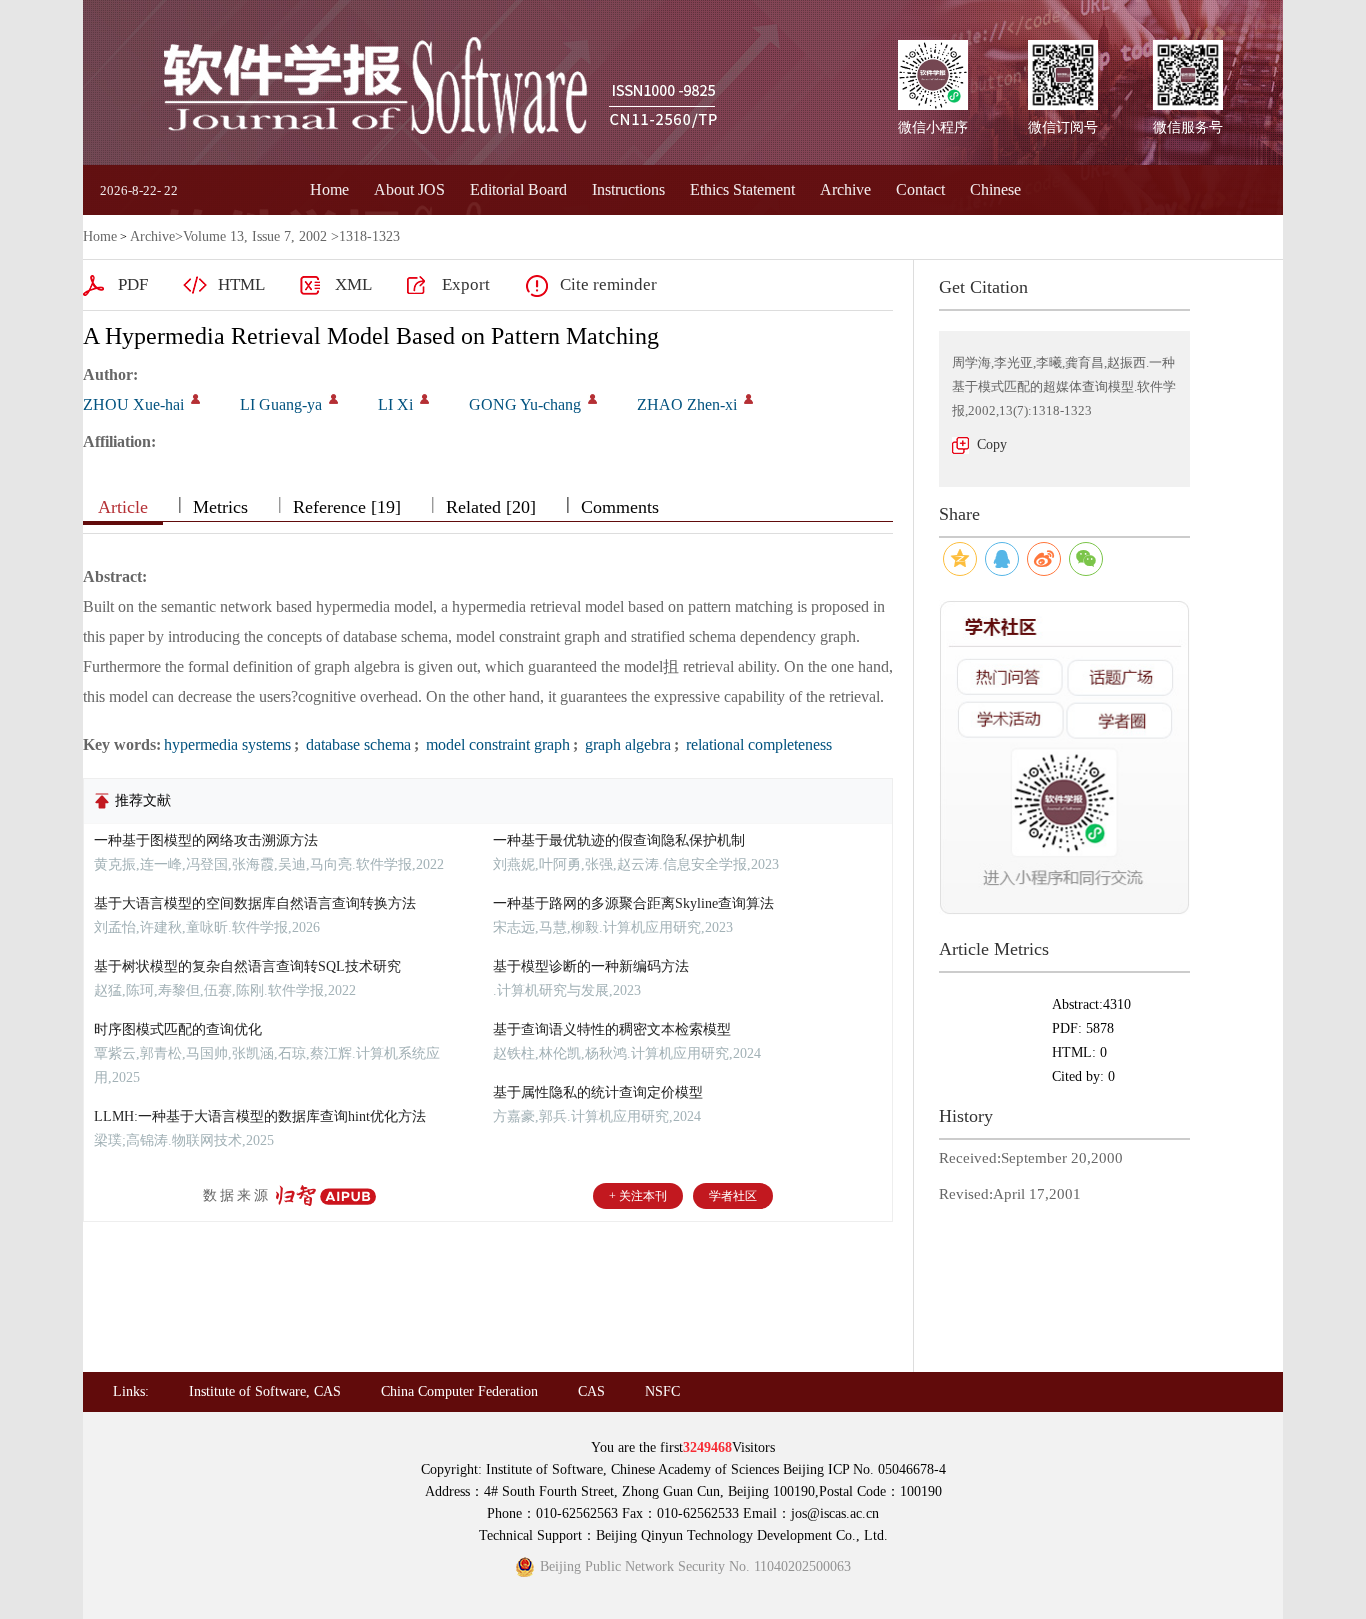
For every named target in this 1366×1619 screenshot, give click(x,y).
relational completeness (757, 744)
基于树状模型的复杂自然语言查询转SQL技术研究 (247, 966)
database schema (356, 744)
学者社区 (733, 1196)
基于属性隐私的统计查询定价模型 (598, 1092)
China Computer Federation (459, 1391)
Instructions (628, 189)
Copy (992, 444)
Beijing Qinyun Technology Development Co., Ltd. (742, 1535)
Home (329, 189)
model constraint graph (496, 744)
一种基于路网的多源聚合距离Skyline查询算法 (633, 903)
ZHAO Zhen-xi (687, 404)
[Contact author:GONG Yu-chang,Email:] (592, 399)
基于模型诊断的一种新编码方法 (591, 966)
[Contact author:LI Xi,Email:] (424, 399)
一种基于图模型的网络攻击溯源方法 (206, 840)
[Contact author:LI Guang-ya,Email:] (333, 399)
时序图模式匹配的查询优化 (178, 1029)
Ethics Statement (742, 189)
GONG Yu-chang (525, 404)
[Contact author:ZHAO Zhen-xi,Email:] (748, 399)
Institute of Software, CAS (265, 1391)
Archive (845, 189)
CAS (591, 1391)
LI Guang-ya (281, 404)
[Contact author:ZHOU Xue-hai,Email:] (195, 399)
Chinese (995, 189)
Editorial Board (518, 189)
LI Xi (395, 404)
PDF (133, 284)
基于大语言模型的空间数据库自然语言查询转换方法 (255, 903)
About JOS (409, 189)
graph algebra (626, 744)
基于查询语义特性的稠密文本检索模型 (612, 1029)
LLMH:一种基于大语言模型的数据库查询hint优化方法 (260, 1116)
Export (466, 284)
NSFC (662, 1391)
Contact (920, 189)
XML (353, 284)
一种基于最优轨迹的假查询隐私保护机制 (619, 840)
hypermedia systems (227, 744)
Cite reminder (608, 284)
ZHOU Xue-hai (133, 404)
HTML (241, 284)
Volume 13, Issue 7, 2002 (255, 236)
